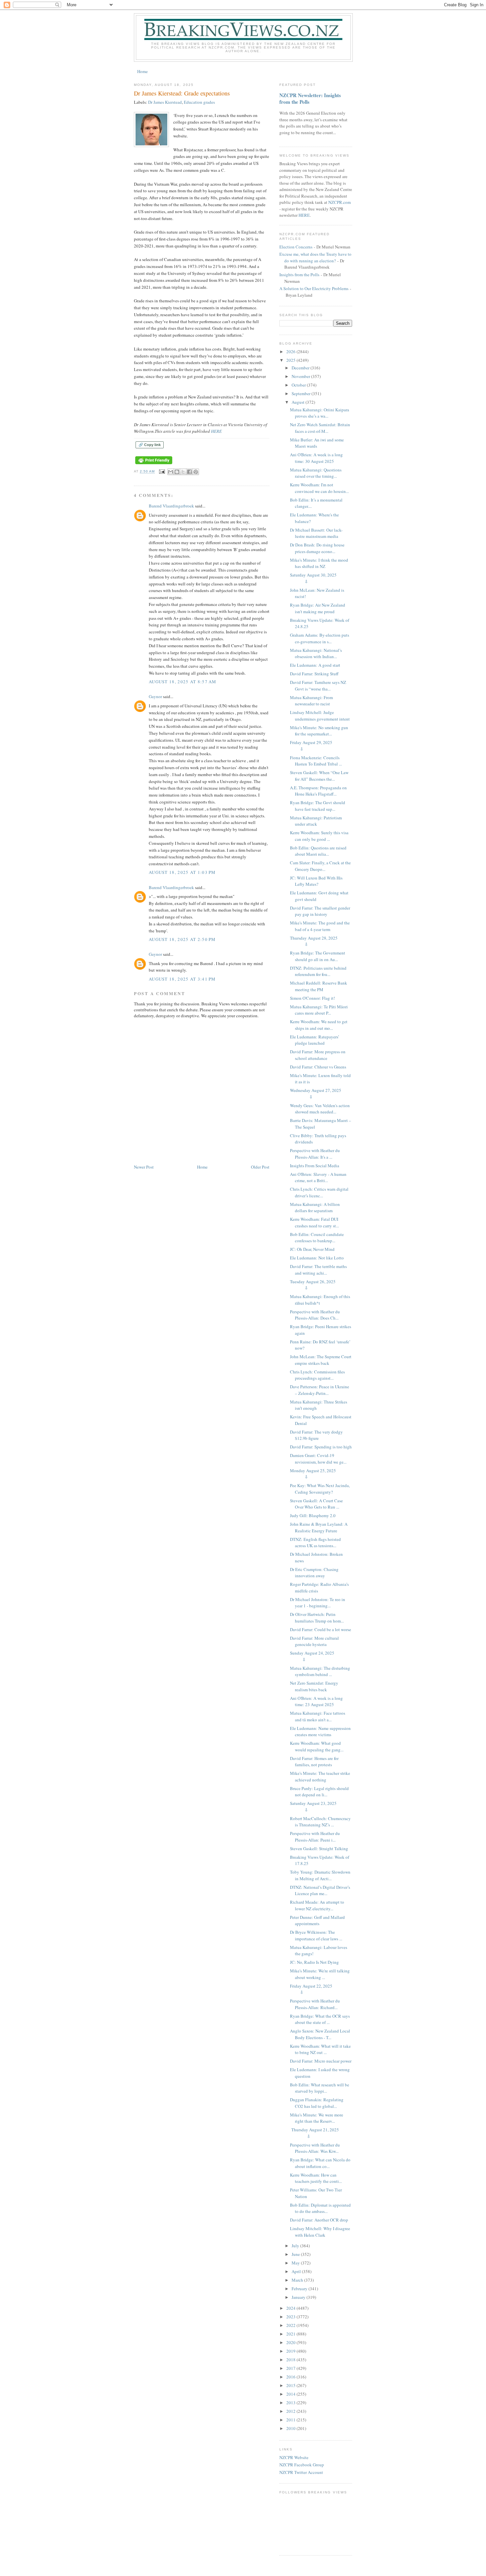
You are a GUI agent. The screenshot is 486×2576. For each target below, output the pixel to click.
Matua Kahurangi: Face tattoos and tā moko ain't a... (318, 1716)
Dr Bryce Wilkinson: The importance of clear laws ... (316, 1935)
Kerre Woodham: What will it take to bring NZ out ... (320, 2049)
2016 (291, 2377)
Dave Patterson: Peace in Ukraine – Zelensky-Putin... (320, 1390)
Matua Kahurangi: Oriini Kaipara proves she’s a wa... (320, 413)
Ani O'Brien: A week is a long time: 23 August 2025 (316, 1701)
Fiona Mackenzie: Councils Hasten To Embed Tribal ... (316, 761)
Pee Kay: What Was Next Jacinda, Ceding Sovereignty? (320, 1489)
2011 (291, 2420)
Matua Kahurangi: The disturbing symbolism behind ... (320, 1671)
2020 (291, 2342)
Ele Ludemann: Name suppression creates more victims (320, 1732)
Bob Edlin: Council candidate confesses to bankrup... (317, 1238)
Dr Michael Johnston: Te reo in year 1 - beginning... (318, 1603)
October (299, 385)
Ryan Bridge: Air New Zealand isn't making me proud (318, 608)
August (299, 402)
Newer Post (144, 1167)
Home (142, 71)
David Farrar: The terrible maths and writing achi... (318, 1270)
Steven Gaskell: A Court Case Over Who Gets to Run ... (316, 1504)
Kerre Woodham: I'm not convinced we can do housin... (319, 488)
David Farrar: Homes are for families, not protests (314, 1762)
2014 (291, 2394)
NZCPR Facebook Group (302, 2465)
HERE (216, 431)
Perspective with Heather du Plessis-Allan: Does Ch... (315, 1315)
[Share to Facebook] (189, 472)
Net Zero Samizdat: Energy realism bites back (314, 1686)
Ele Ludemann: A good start (315, 665)
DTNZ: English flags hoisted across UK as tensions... (315, 1543)
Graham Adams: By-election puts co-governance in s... (320, 638)
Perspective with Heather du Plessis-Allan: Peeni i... (315, 1837)
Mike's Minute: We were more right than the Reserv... (317, 2118)
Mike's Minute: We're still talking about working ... (320, 1974)
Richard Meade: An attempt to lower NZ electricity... (317, 1905)
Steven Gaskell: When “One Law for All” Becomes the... (319, 776)
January (299, 2297)
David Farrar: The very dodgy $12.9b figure (316, 1435)
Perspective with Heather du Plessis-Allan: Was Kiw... (315, 2148)
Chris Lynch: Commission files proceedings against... (317, 1375)
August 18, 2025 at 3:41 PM (182, 979)
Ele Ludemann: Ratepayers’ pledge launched (315, 1040)
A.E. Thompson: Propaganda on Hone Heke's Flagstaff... (318, 791)
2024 (291, 2308)
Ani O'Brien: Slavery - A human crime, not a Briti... (318, 1177)
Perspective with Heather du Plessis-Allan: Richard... (315, 2004)
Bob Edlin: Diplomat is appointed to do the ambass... (320, 2208)
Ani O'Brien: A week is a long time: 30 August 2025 (316, 458)
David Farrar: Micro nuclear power (321, 2061)
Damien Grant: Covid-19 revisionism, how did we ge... (318, 1459)
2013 (291, 2403)
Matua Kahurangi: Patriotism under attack (316, 821)
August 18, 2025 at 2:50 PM (182, 939)
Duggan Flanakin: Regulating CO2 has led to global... (317, 2103)
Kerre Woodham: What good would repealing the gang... (317, 1746)
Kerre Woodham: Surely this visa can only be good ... (319, 836)
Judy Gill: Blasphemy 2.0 (313, 1515)
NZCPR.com (340, 202)
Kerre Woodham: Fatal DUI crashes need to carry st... (314, 1222)
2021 (291, 2334)
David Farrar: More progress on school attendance (318, 1055)
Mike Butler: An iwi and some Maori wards (317, 443)
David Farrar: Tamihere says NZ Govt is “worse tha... (318, 686)
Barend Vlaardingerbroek (171, 506)
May (296, 2263)
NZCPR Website (294, 2457)
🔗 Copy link (150, 445)
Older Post (260, 1167)
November (301, 376)
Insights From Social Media (315, 1166)
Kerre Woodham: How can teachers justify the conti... (316, 2178)
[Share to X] (183, 472)
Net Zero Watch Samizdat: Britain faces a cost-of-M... (320, 428)
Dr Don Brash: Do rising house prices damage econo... (317, 548)
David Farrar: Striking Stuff (314, 674)
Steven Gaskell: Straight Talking (319, 1848)
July (296, 2246)
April (297, 2271)
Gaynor (155, 696)
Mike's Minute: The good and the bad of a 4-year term (320, 926)
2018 (291, 2360)
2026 (291, 352)
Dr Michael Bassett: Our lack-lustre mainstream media (316, 533)
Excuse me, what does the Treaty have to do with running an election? (315, 257)
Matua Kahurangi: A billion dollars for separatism (315, 1208)
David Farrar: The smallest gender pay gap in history (320, 911)
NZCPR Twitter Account (301, 2472)
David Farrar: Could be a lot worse (321, 1629)
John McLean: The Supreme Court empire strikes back (321, 1360)
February (300, 2289)
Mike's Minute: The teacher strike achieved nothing (320, 1776)
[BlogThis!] (177, 472)
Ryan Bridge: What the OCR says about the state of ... (320, 2019)
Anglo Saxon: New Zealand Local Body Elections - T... (320, 2034)
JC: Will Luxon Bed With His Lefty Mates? (316, 881)
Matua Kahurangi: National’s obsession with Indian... (316, 653)
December (301, 368)
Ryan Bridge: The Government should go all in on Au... (318, 956)
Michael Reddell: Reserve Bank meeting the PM (319, 986)
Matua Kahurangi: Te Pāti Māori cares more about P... (319, 1010)
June (296, 2254)
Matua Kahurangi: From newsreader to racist (311, 701)
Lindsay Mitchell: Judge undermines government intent (320, 716)
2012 (291, 2411)
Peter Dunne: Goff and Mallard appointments (317, 1921)
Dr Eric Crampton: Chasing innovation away (314, 1573)
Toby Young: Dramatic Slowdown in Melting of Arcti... (320, 1875)
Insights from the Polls (299, 275)
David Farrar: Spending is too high (321, 1447)
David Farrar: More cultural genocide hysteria (314, 1641)
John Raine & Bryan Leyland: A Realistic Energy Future (319, 1527)
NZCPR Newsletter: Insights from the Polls (310, 98)
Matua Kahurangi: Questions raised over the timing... (316, 473)
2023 (291, 2317)
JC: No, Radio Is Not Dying (314, 1962)
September (302, 393)
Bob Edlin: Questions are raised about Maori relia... (318, 851)
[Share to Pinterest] (196, 472)
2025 (291, 360)
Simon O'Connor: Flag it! (312, 998)
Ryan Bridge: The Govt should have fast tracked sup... (318, 806)
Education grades (199, 102)
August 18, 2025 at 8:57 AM (183, 682)
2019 (291, 2351)
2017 (291, 2368)
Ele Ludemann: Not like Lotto (317, 1258)
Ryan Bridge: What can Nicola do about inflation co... (320, 2163)
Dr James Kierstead (165, 102)
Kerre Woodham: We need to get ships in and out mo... (319, 1025)
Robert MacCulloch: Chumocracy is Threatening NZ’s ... (320, 1822)
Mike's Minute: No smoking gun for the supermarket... (319, 731)
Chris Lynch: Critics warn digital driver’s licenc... (319, 1192)
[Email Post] (162, 472)
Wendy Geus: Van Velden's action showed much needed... (320, 1109)
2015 (291, 2385)
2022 (291, 2325)
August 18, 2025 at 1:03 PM (182, 872)
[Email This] (171, 472)
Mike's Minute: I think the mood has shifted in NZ (319, 563)
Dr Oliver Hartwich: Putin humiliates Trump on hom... (317, 1618)
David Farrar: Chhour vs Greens (318, 1067)
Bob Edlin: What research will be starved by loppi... (320, 2088)
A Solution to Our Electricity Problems (314, 288)
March (298, 2280)
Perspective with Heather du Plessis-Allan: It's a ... (315, 1154)
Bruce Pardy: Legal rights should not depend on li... (319, 1792)
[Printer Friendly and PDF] (154, 464)
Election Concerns (296, 247)
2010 (291, 2428)
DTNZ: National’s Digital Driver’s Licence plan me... (320, 1890)
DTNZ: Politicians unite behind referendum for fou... (318, 971)
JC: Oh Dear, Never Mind (312, 1249)
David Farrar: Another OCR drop (319, 2220)
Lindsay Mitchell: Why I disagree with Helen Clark (320, 2232)
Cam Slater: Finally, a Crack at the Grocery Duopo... (320, 866)
